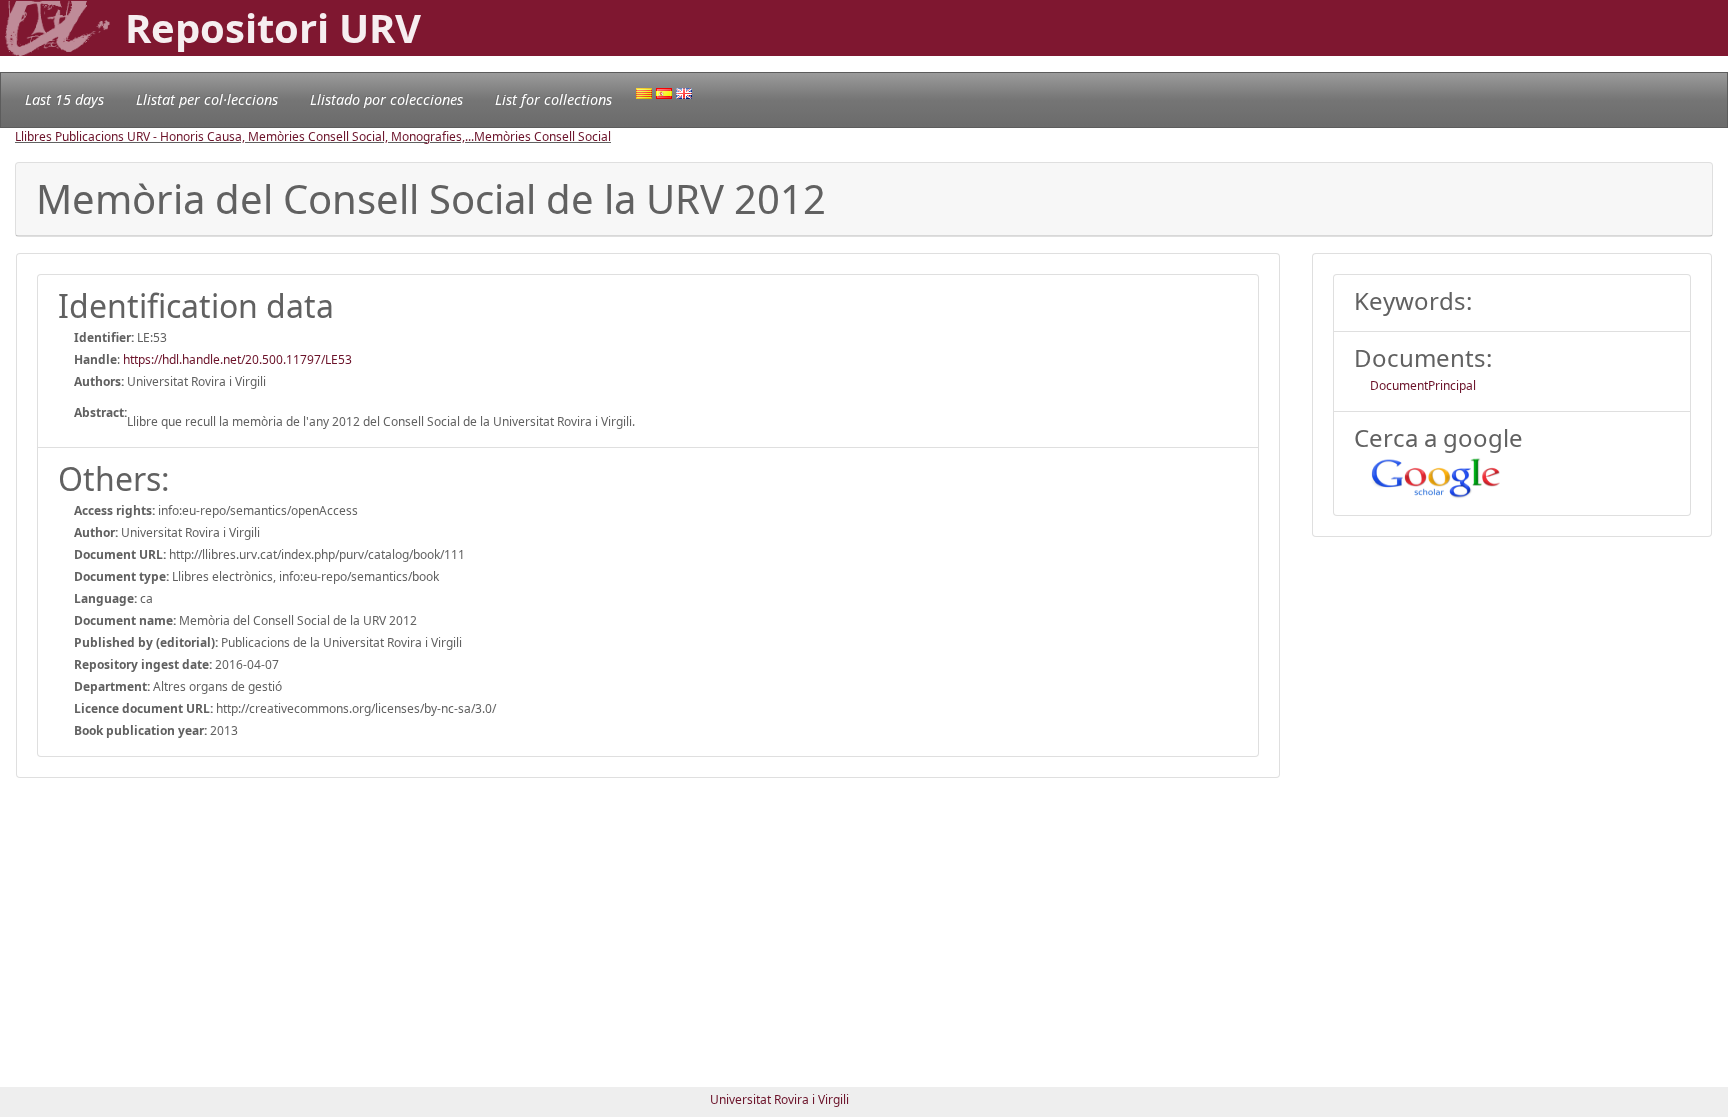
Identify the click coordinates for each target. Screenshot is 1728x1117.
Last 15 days (64, 99)
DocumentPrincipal (1423, 385)
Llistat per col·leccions (207, 99)
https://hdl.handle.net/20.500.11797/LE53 (237, 359)
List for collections (553, 99)
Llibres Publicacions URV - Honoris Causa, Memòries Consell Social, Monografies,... (244, 136)
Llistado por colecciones (386, 99)
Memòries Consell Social (542, 136)
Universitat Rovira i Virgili (779, 1099)
